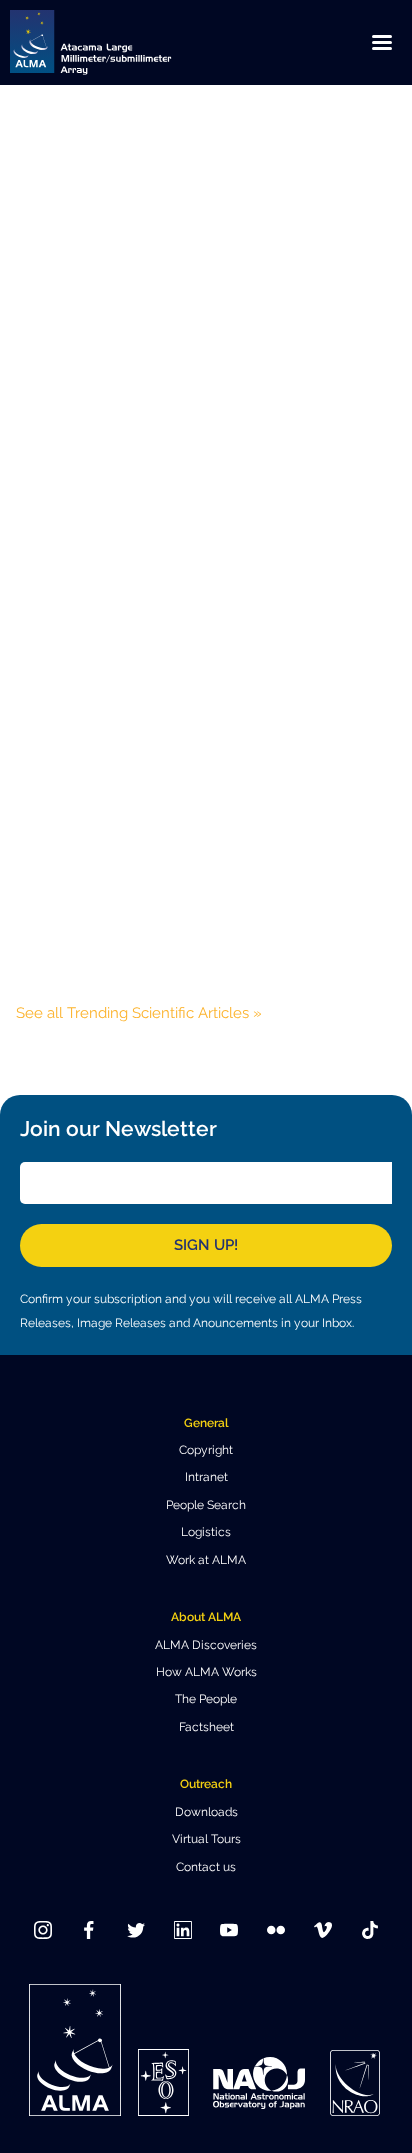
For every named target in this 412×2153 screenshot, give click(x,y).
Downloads (206, 1812)
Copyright (206, 1450)
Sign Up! (206, 1245)
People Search (206, 1505)
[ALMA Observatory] (115, 42)
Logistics (206, 1532)
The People (206, 1699)
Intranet (206, 1477)
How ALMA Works (206, 1672)
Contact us (206, 1867)
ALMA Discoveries (206, 1645)
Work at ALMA (206, 1560)
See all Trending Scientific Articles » (139, 1013)
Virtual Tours (206, 1839)
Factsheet (206, 1727)
